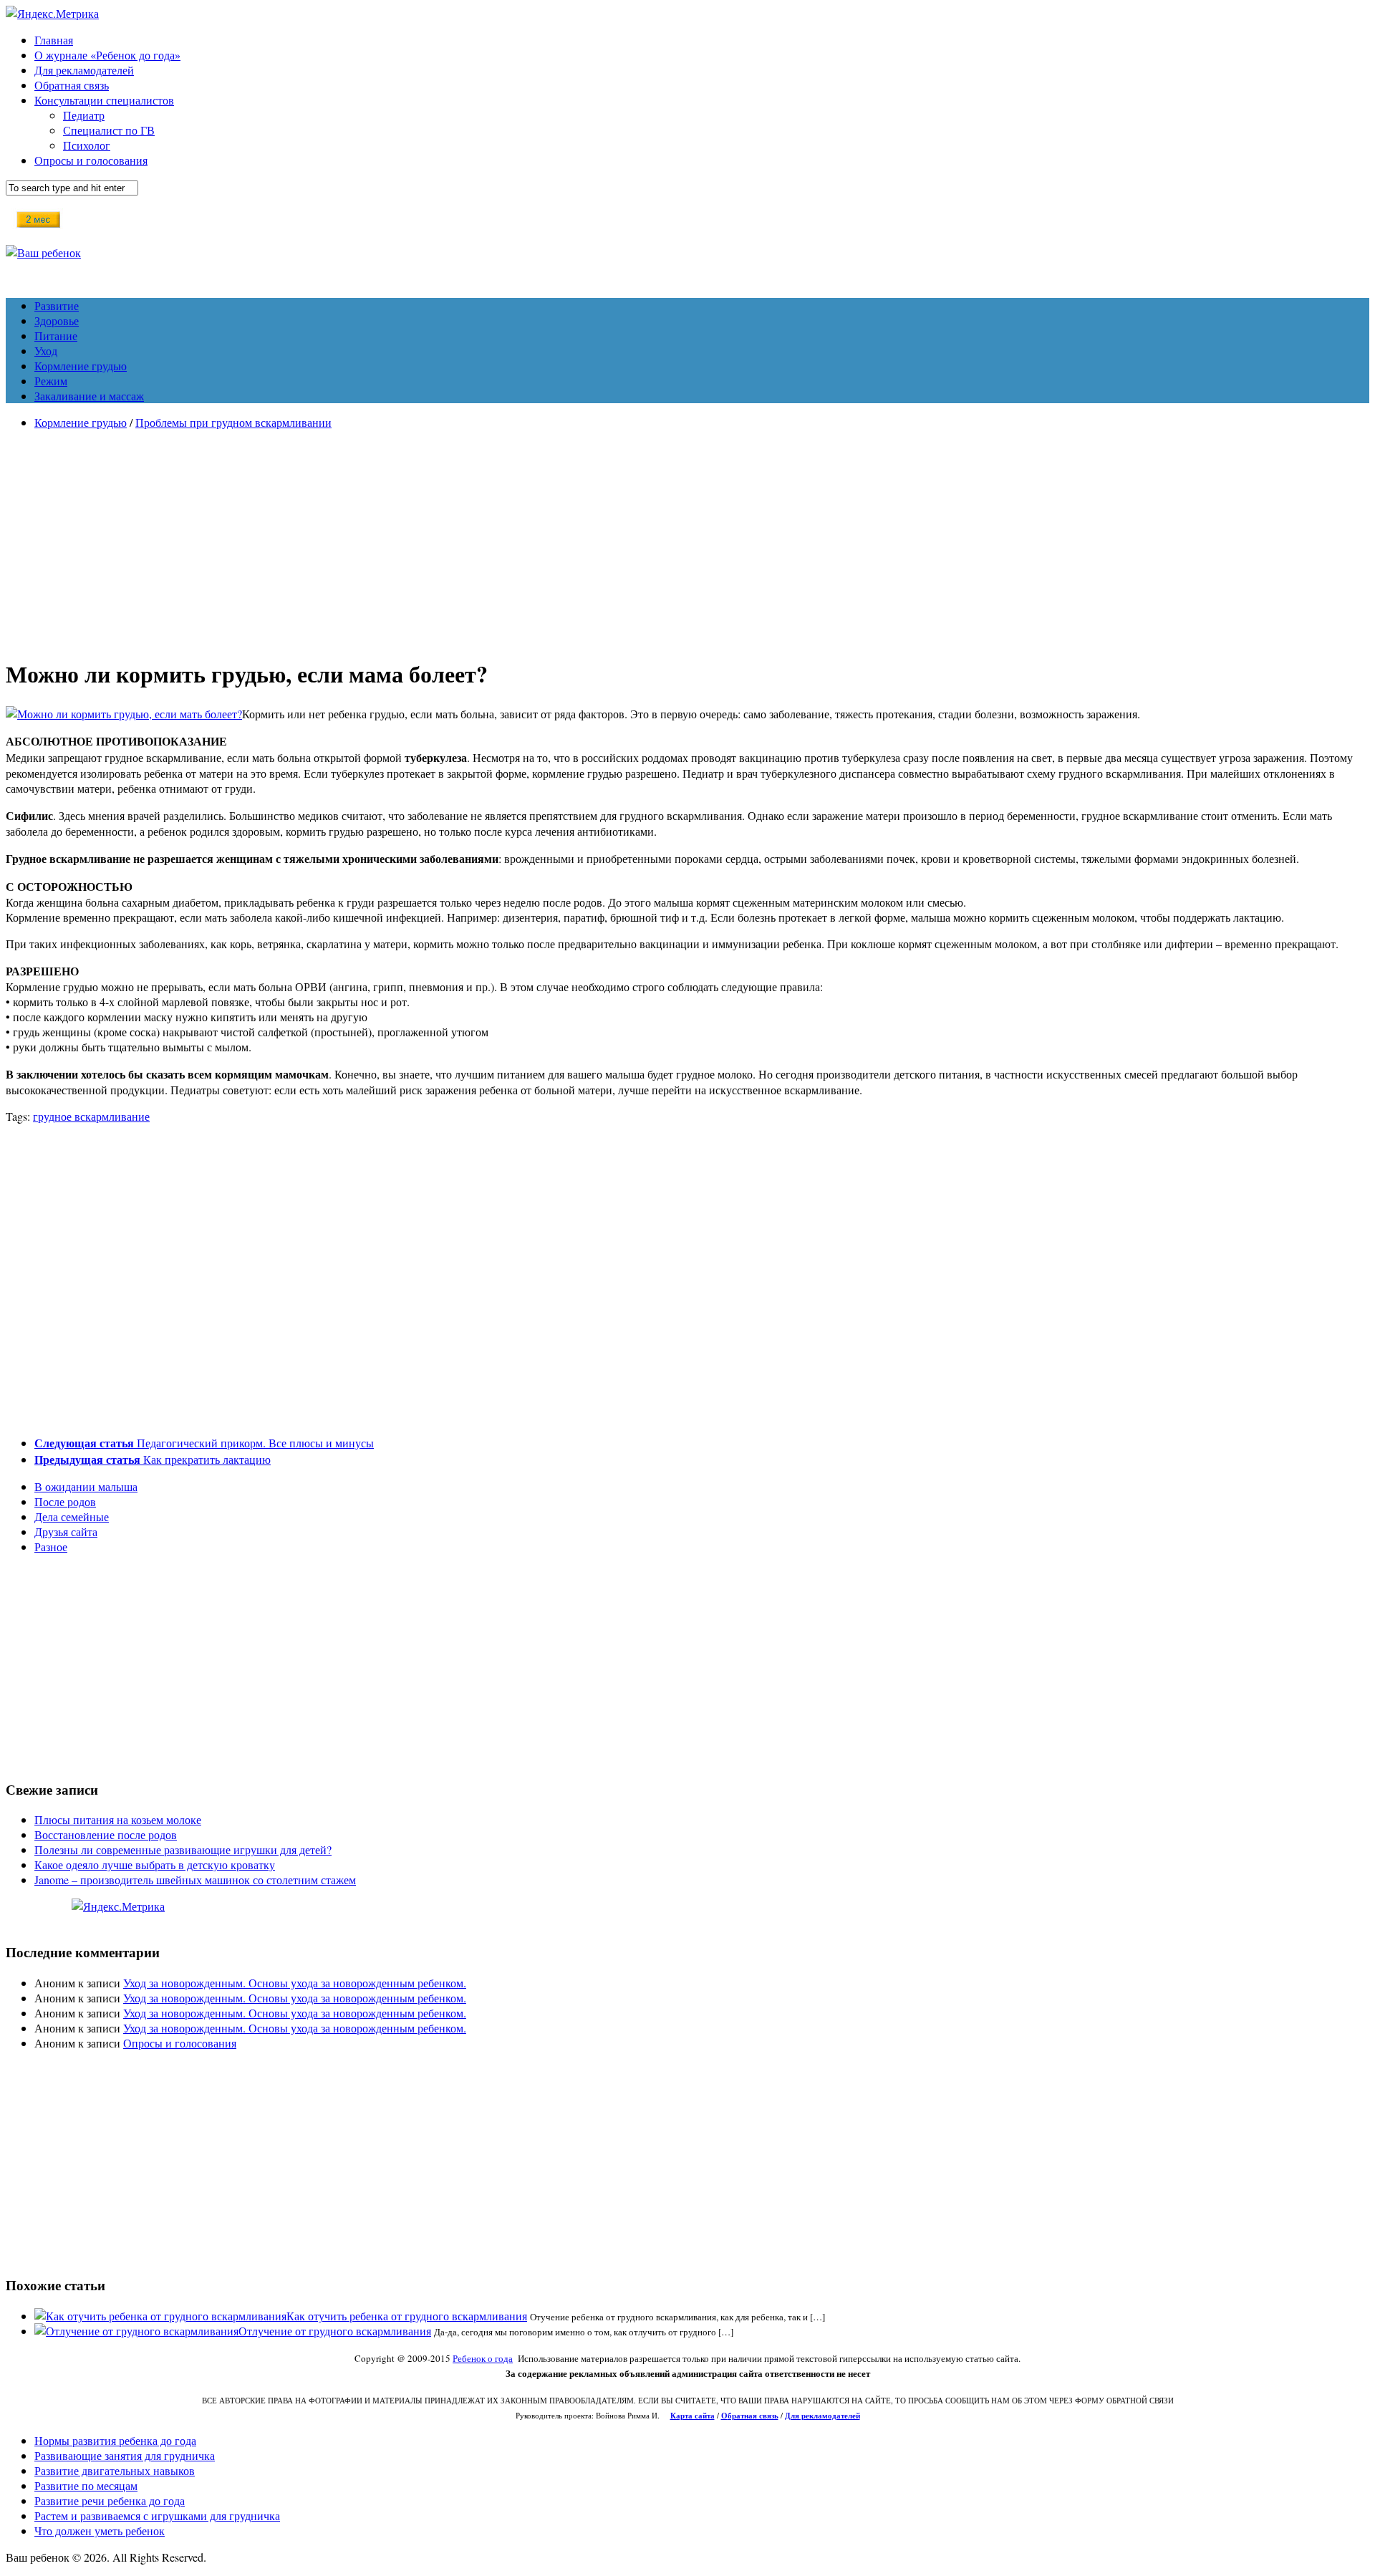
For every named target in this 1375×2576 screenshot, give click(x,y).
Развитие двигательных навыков (115, 2470)
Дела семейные (72, 1516)
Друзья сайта (66, 1531)
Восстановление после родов (106, 1834)
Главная (54, 40)
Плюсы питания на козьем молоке (118, 1819)
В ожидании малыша (86, 1486)
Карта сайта (693, 2416)
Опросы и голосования (91, 160)
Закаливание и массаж (89, 396)
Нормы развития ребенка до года (115, 2440)
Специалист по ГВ (109, 130)
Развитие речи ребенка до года (110, 2500)
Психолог (87, 145)
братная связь (753, 2416)
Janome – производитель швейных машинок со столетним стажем (195, 1880)
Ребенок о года (483, 2358)
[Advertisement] (687, 541)
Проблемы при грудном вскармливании (233, 422)
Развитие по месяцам (86, 2485)
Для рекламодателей (84, 70)
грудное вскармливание (91, 1116)
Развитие (57, 305)
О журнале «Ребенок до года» (107, 55)
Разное (51, 1547)
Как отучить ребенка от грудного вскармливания (407, 2316)
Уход (46, 351)
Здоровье (57, 320)
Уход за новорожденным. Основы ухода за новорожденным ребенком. (295, 1983)
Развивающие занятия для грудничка (125, 2455)
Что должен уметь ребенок (100, 2531)
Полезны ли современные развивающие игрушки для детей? (183, 1849)
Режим (51, 381)
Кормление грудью (81, 366)
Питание (56, 336)
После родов (65, 1501)
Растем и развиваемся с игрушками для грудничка (157, 2515)
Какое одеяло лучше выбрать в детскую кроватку (155, 1865)
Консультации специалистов (104, 100)
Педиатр (84, 115)
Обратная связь (72, 85)
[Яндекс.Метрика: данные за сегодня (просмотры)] (118, 1906)
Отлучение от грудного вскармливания (335, 2331)
